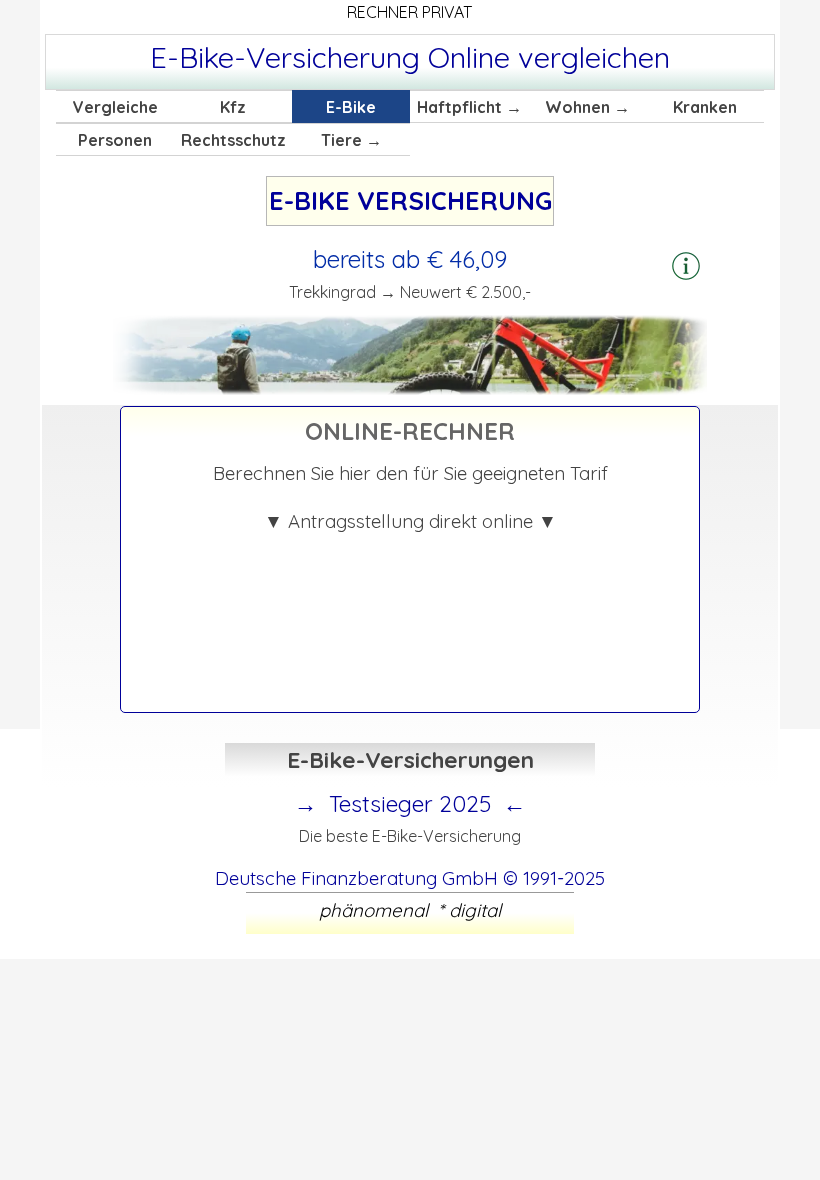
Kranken (705, 107)
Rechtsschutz (233, 140)
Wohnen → (587, 107)
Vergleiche (115, 107)
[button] (686, 267)
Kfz (233, 107)
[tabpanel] (409, 57)
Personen (115, 140)
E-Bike (351, 107)
